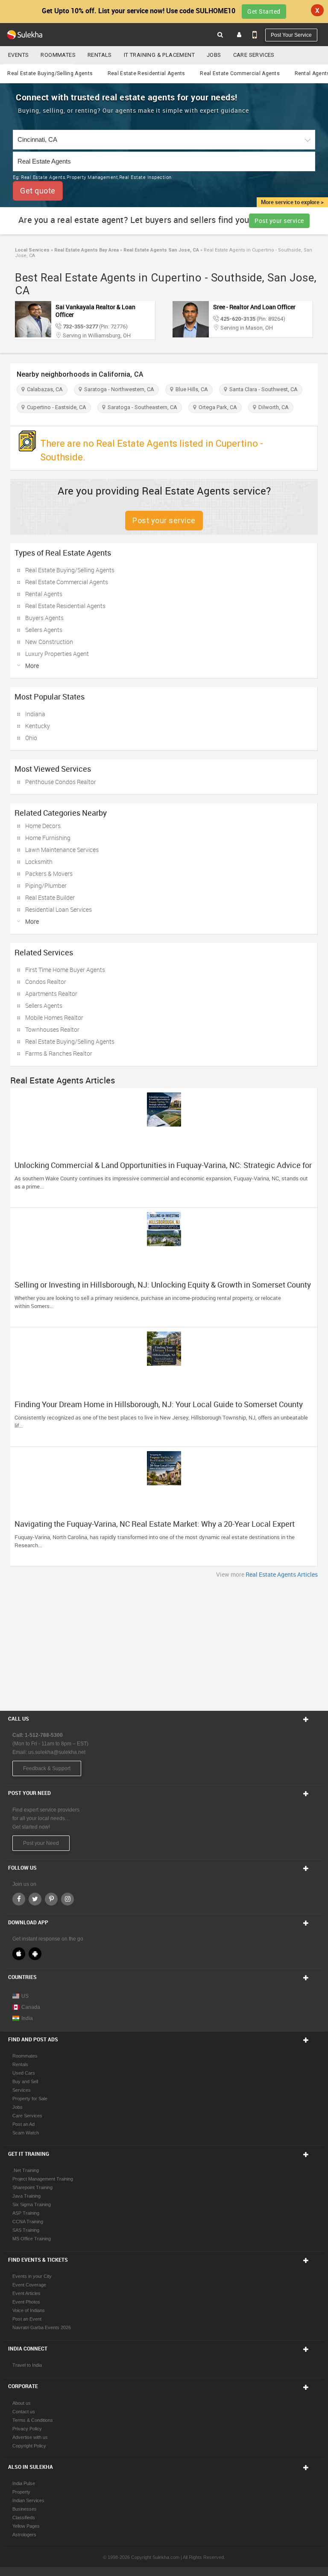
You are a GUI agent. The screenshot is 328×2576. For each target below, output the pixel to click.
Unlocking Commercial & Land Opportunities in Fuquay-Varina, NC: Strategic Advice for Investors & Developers (163, 1169)
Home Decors (43, 826)
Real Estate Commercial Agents (240, 73)
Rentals (100, 55)
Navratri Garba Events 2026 (42, 2327)
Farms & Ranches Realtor (59, 1053)
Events (18, 55)
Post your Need (41, 1843)
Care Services (254, 55)
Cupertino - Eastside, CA (55, 407)
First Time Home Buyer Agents (65, 970)
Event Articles (26, 2293)
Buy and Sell (25, 2081)
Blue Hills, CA (190, 389)
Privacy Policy (27, 2429)
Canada (31, 2007)
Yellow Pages (26, 2526)
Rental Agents (44, 594)
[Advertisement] (164, 1642)
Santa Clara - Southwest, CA (262, 389)
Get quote (38, 191)
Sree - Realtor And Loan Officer (254, 307)
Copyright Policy (29, 2446)
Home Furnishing (48, 838)
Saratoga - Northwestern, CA (118, 389)
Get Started (264, 11)
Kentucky (38, 726)
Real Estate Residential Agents (146, 73)
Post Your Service (291, 35)
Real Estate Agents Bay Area (86, 250)
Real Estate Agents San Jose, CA (161, 250)
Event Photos (26, 2302)
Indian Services (28, 2500)
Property (21, 2492)
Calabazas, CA (44, 389)
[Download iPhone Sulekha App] (19, 1954)
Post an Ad (23, 2124)
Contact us (24, 2412)
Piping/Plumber (46, 885)
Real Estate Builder (50, 897)
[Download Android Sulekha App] (35, 1954)
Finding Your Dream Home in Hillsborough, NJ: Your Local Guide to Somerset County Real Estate (159, 1408)
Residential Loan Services (59, 909)
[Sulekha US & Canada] (25, 35)
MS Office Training (32, 2239)
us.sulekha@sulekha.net (57, 1752)
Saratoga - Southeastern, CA (141, 407)
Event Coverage (29, 2285)
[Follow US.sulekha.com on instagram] (67, 1899)
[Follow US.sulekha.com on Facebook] (19, 1899)
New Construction (49, 642)
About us (22, 2403)
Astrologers (24, 2535)
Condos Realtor (46, 982)
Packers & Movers (49, 874)
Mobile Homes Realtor (54, 1017)
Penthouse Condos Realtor (61, 782)
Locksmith (39, 862)
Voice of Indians (29, 2310)
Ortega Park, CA (217, 407)
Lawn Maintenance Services (62, 850)
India (27, 2018)
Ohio (31, 738)
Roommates (58, 55)
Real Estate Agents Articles (282, 1574)
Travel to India (27, 2365)
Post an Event (27, 2319)
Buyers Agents (44, 618)
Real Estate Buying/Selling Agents (50, 73)
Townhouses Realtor (52, 1029)
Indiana (35, 714)
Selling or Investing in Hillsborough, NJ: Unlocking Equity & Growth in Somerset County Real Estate (163, 1289)
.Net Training (26, 2170)
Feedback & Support (47, 1768)
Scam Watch (26, 2133)
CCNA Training (28, 2222)
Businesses (25, 2509)
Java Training (26, 2196)
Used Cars (24, 2073)
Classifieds (24, 2517)
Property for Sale (30, 2099)
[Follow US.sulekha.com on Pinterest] (51, 1899)
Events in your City (32, 2276)
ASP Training (26, 2213)
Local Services (32, 250)
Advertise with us (30, 2437)
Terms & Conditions (33, 2420)
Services (22, 2090)
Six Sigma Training (32, 2204)
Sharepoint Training (32, 2187)
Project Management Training (43, 2179)
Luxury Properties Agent (57, 654)
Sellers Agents (44, 630)
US (25, 1996)
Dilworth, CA (272, 407)
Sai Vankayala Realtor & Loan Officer (95, 311)
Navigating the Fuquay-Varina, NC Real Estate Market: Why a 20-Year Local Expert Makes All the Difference (155, 1528)
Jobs (214, 55)
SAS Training (26, 2230)
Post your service (279, 221)
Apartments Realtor (51, 994)
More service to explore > (292, 202)
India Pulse (24, 2483)
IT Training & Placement (159, 55)
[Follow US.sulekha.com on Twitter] (35, 1899)
